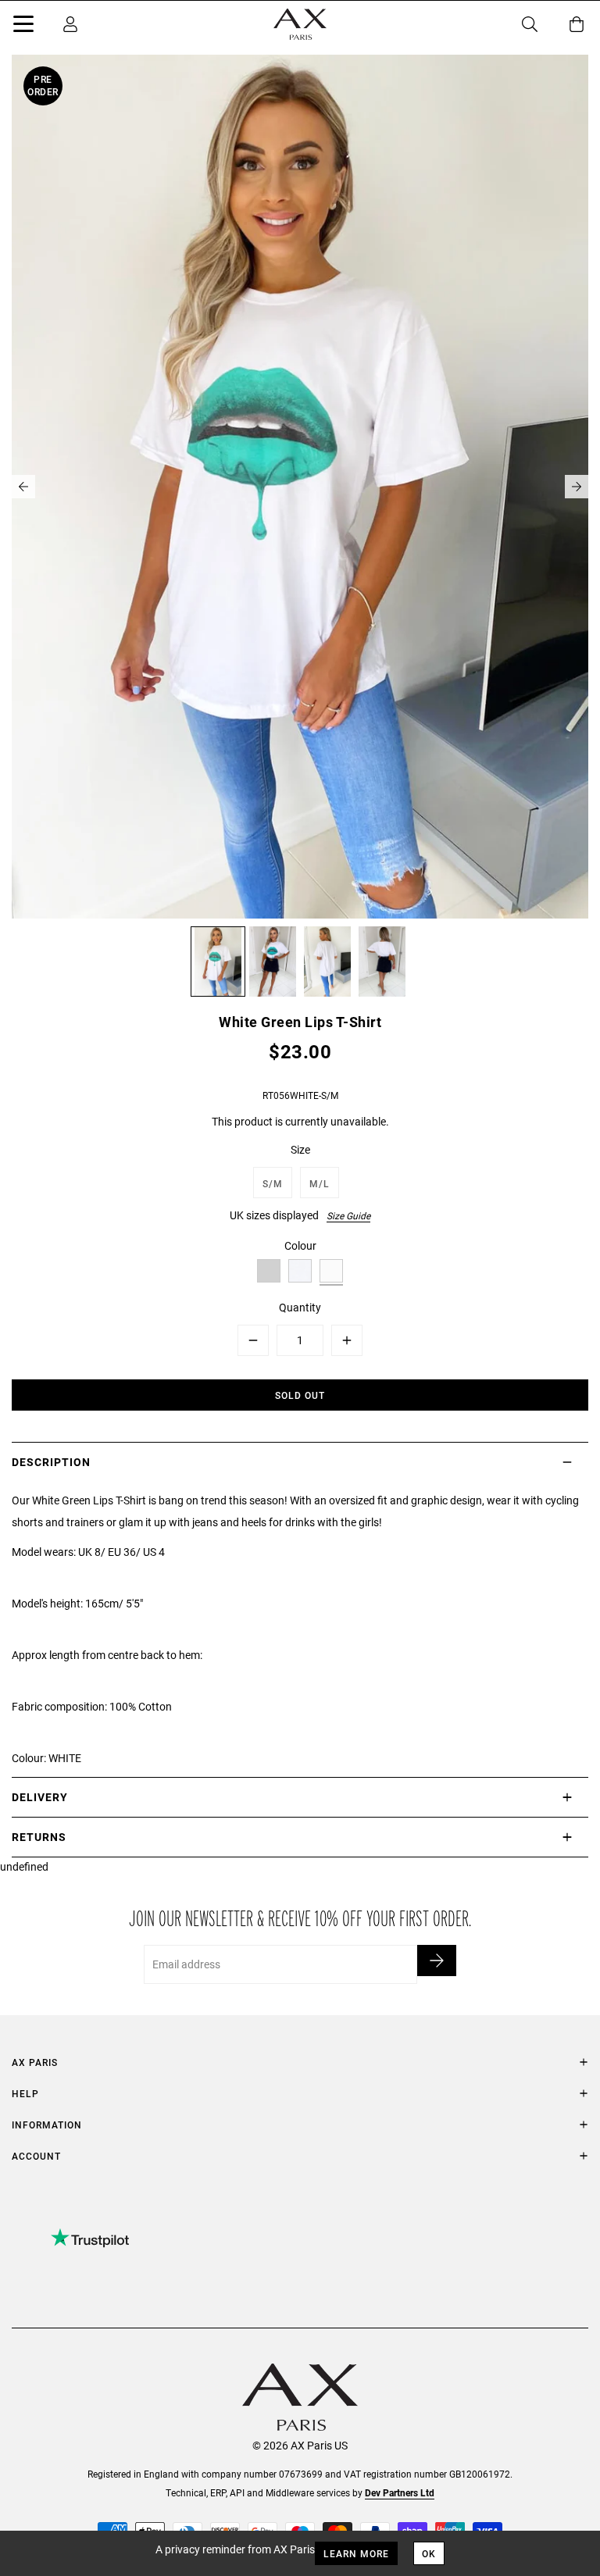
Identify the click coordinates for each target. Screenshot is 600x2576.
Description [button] (51, 1462)
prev (23, 487)
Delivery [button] (40, 1797)
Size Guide (348, 1215)
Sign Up (437, 1961)
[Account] (70, 24)
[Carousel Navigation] (300, 487)
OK (429, 2553)
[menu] (23, 27)
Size (300, 1149)
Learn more (356, 2553)
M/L (320, 1183)
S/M (273, 1183)
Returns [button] (39, 1837)
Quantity (300, 1307)
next (577, 487)
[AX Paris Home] (300, 24)
